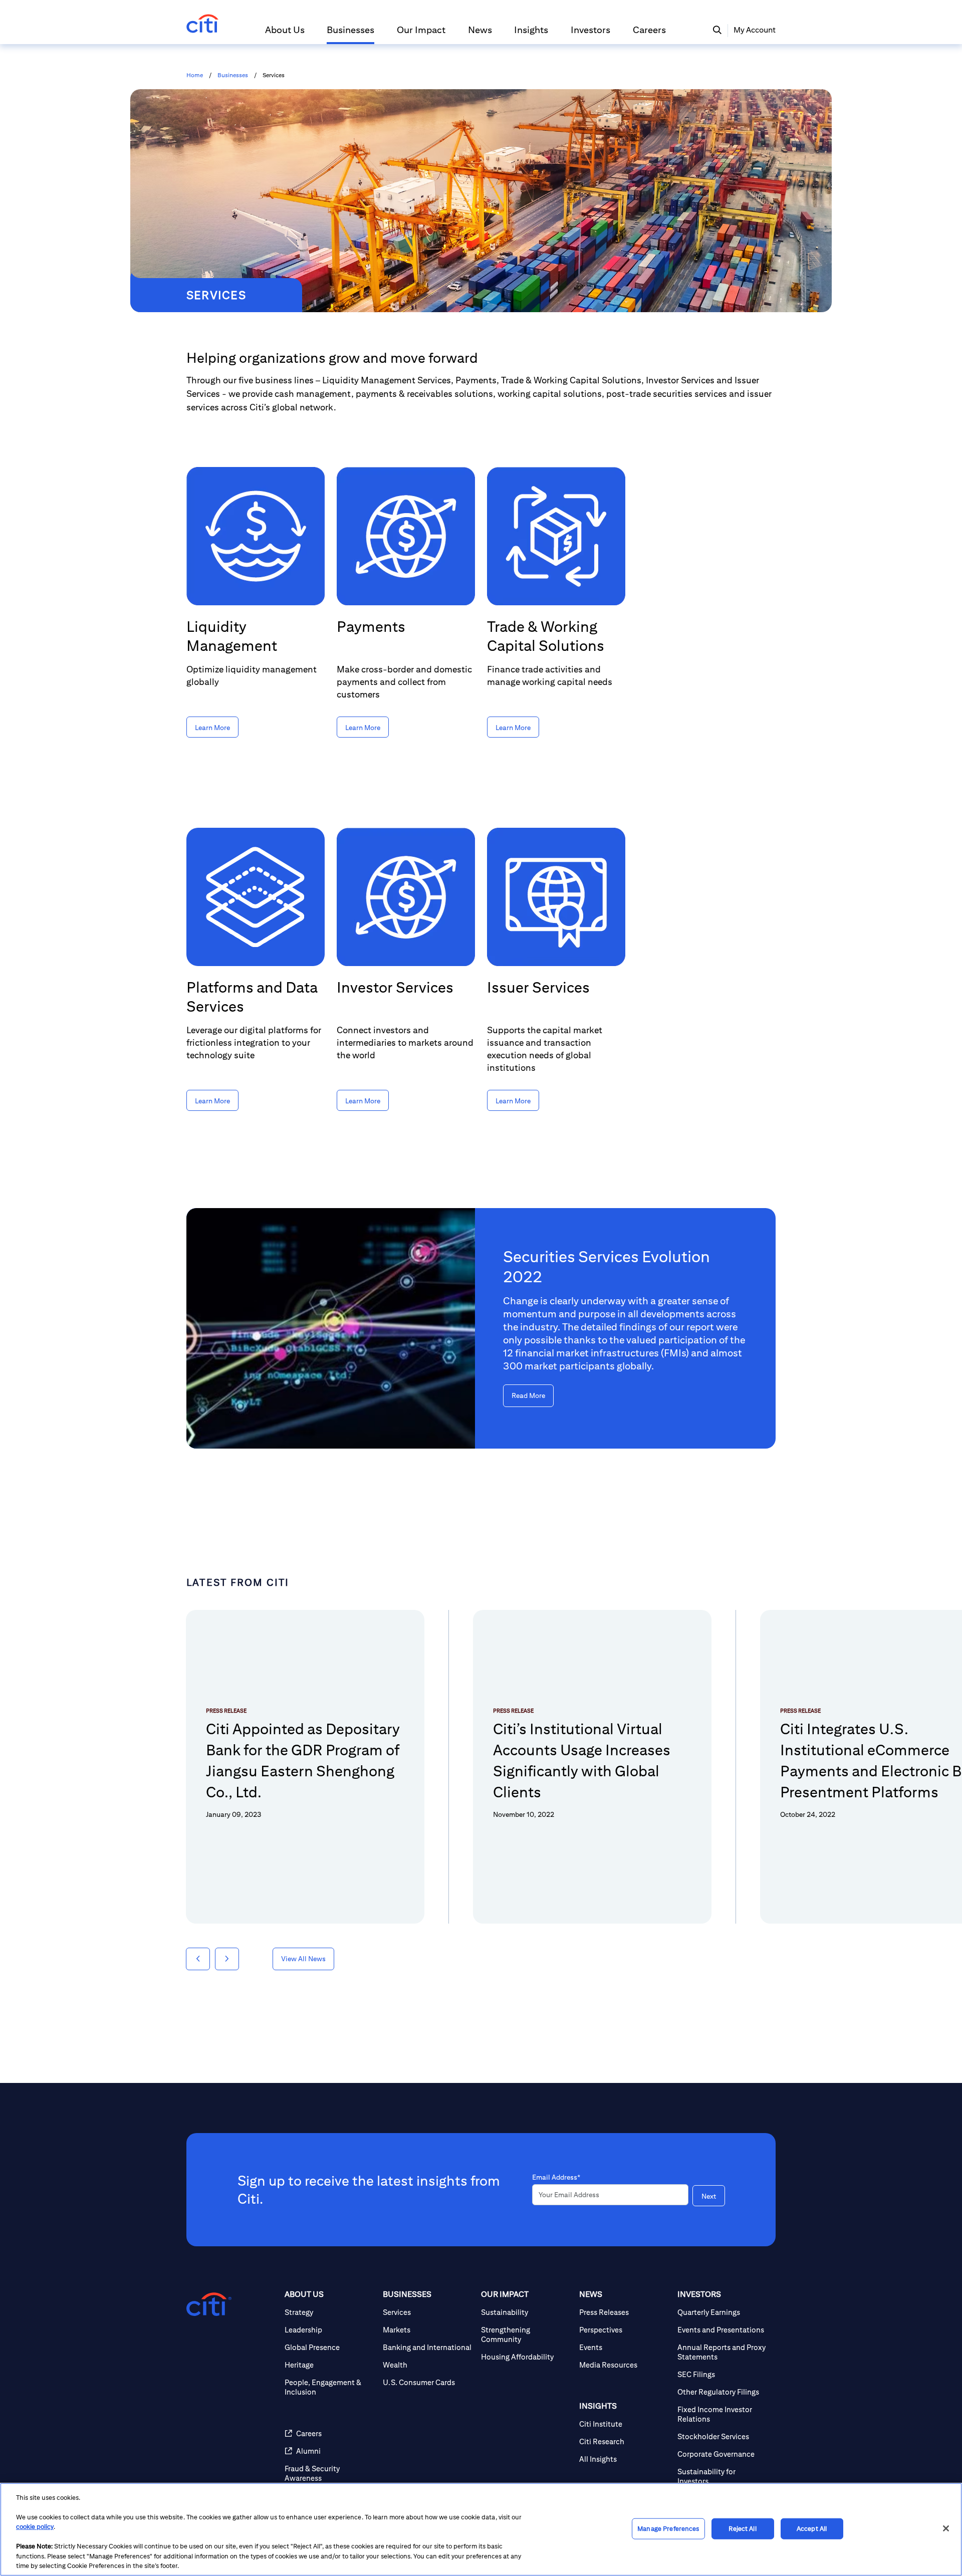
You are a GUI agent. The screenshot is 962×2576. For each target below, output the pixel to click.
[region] (481, 2529)
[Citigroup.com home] (209, 2304)
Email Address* (556, 2177)
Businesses (233, 75)
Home (195, 75)
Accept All (812, 2529)
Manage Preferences (668, 2529)
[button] (285, 34)
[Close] (946, 2528)
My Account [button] (755, 30)
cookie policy (35, 2527)
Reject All (742, 2529)
